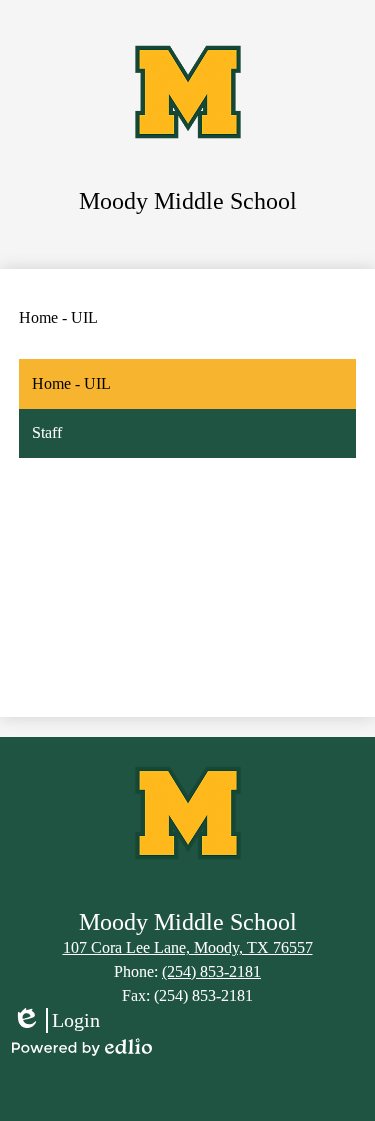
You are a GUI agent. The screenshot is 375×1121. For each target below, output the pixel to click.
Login (56, 1021)
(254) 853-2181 (211, 971)
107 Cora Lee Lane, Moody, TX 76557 (188, 947)
